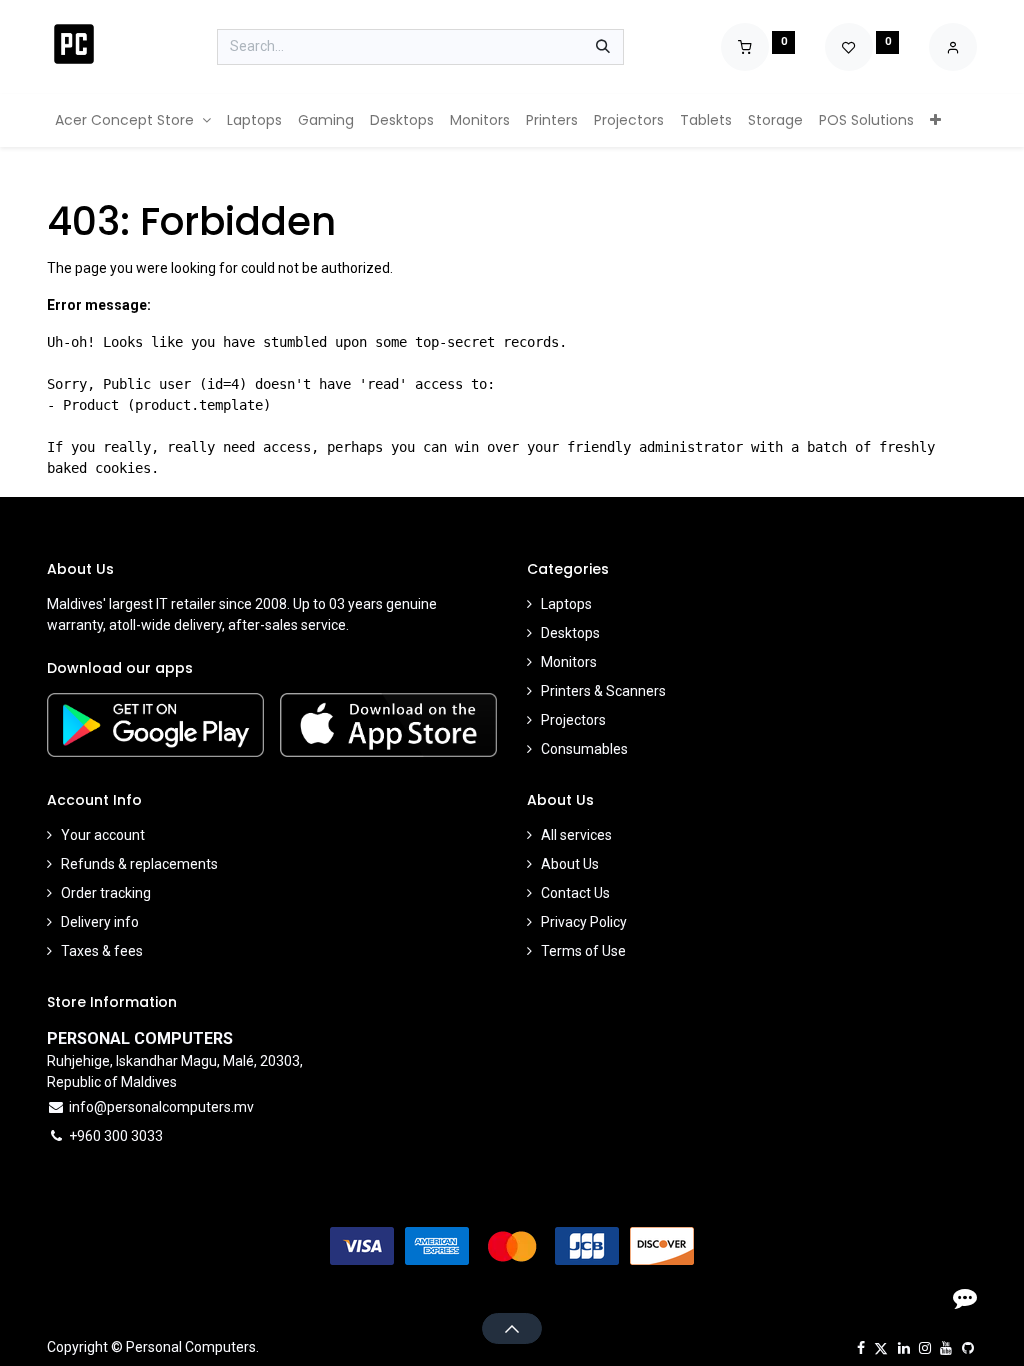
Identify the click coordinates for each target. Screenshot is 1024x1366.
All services (576, 835)
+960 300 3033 (116, 1136)
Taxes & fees (102, 951)
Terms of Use (583, 951)
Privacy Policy (584, 922)
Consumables (584, 749)
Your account (103, 835)
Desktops (570, 633)
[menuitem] (133, 120)
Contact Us (575, 893)
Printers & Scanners (603, 691)
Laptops (566, 604)
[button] (511, 1328)
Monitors (569, 662)
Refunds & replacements (139, 864)
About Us (570, 864)
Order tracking (106, 893)
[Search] (603, 47)
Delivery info (100, 922)
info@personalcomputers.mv (161, 1107)
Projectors (573, 720)
